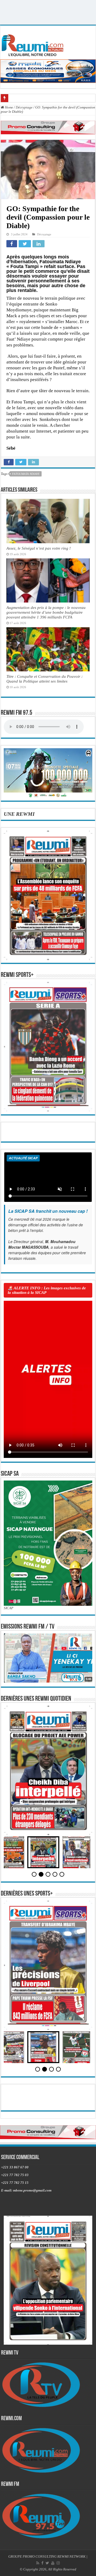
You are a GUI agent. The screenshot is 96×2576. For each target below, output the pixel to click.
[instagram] (58, 2563)
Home (9, 107)
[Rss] (38, 2563)
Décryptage (24, 107)
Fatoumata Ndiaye (26, 474)
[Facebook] (42, 2563)
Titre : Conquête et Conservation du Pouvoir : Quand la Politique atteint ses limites (45, 679)
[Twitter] (47, 2563)
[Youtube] (53, 2563)
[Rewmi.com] (34, 44)
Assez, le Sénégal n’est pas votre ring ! (39, 548)
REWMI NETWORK (71, 2556)
